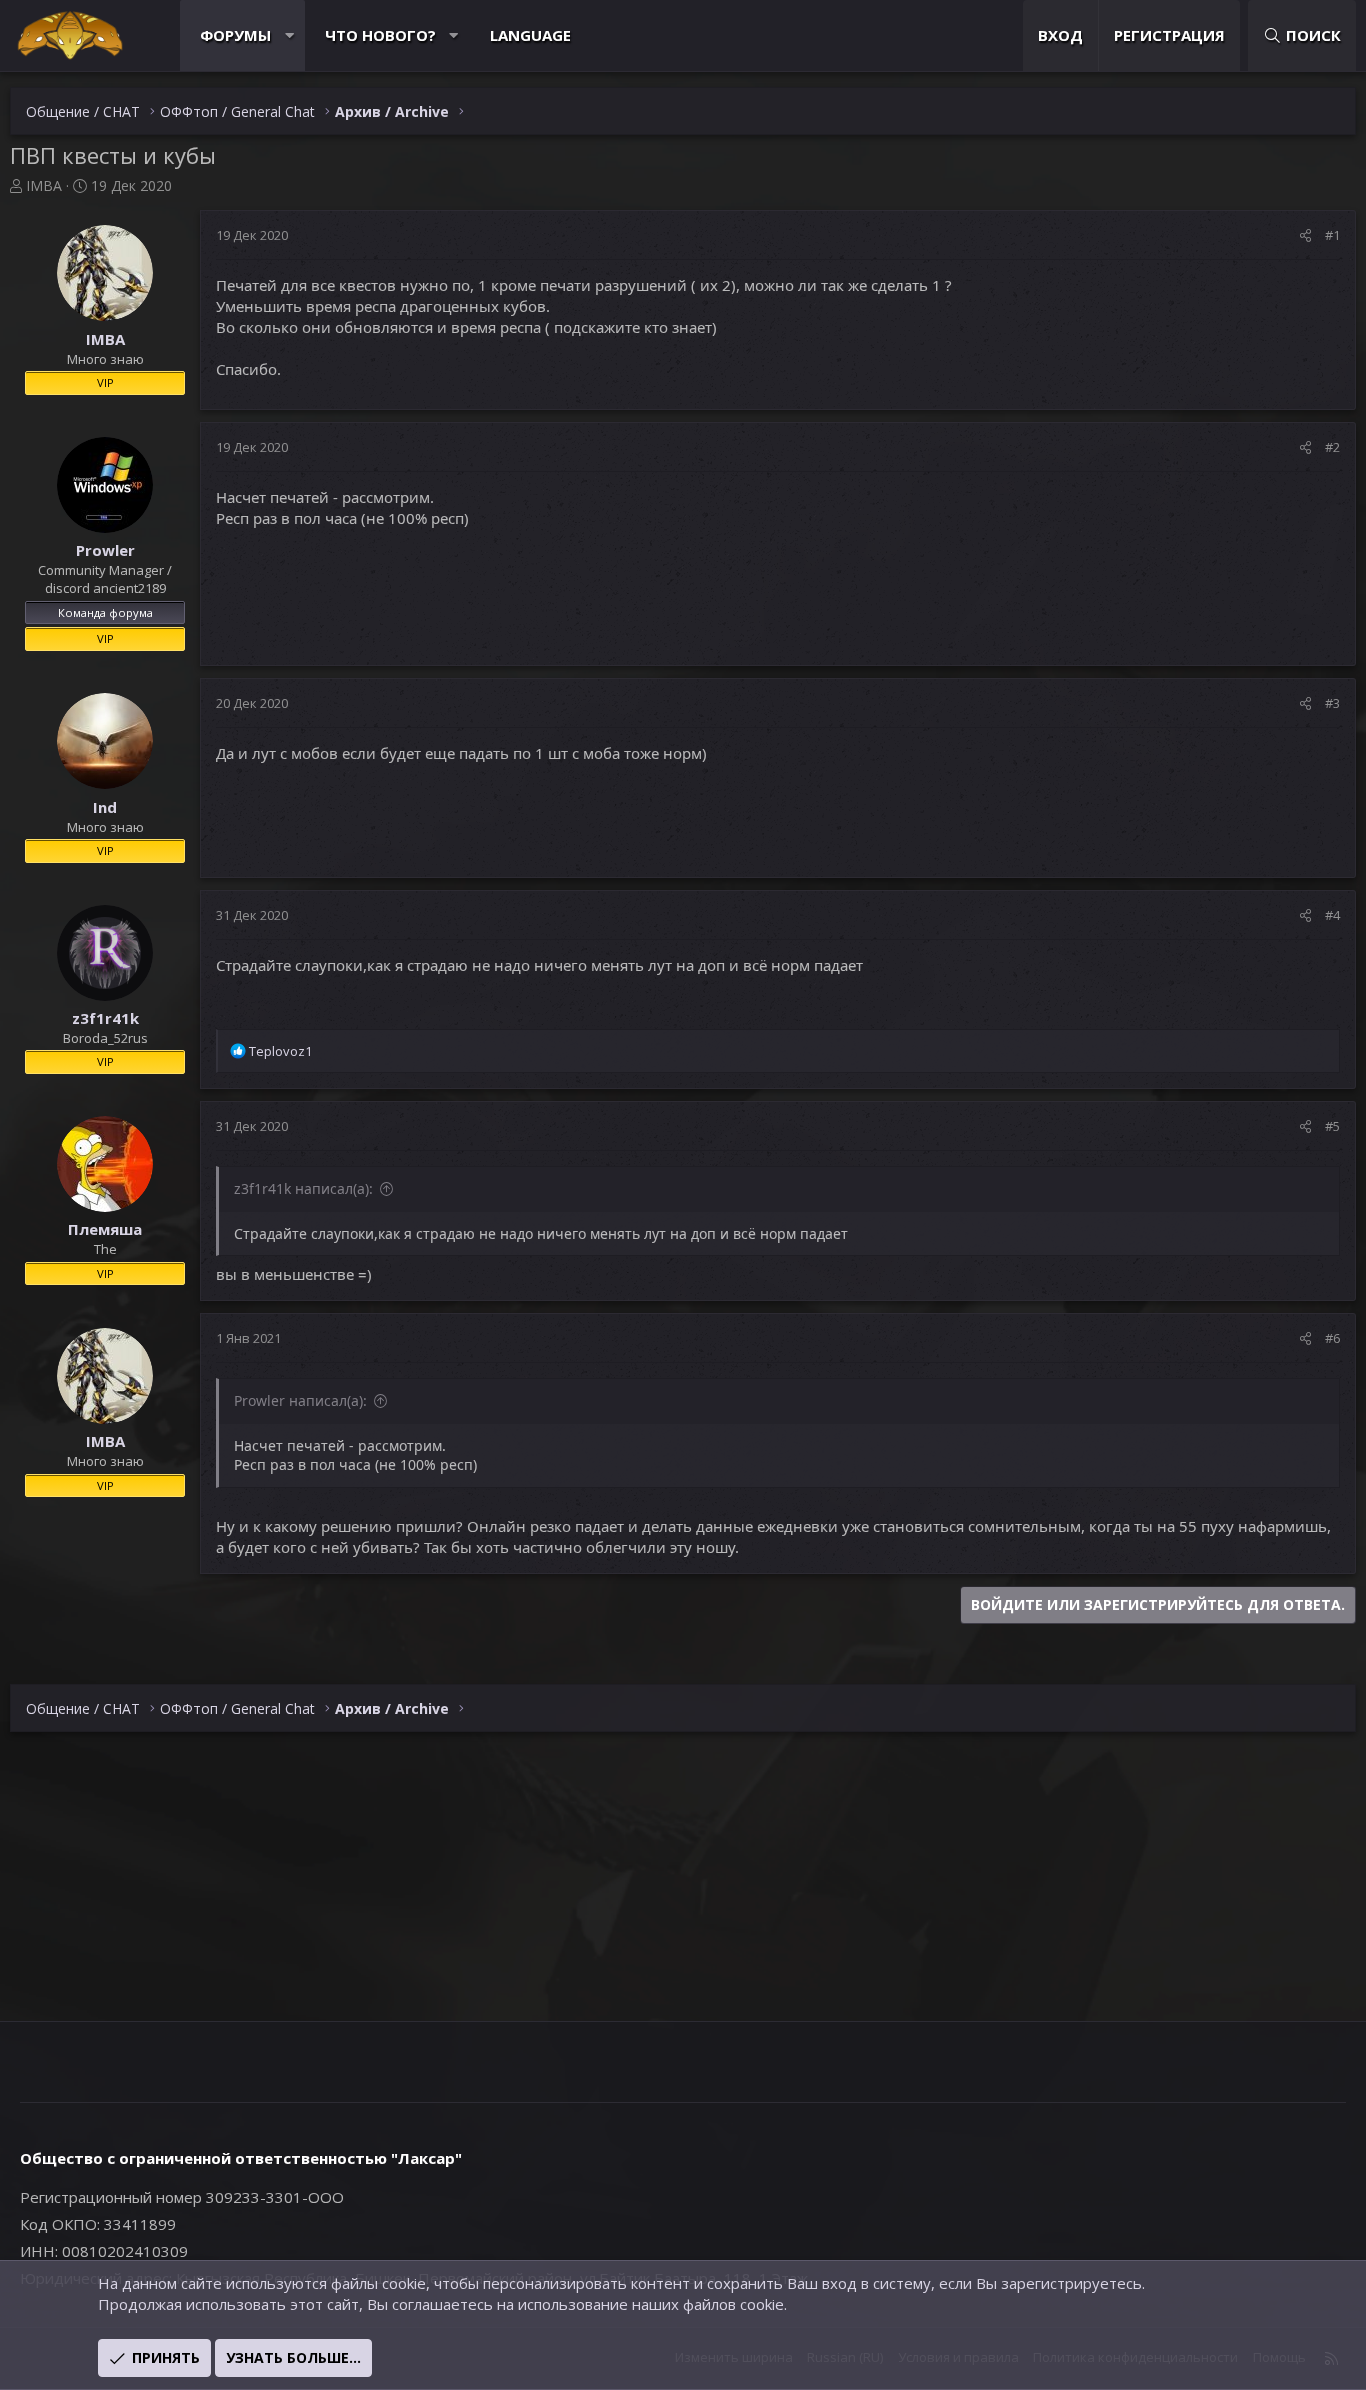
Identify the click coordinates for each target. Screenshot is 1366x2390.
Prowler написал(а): (300, 1400)
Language (530, 35)
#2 (1332, 447)
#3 (1332, 703)
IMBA (44, 185)
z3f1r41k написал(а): (303, 1188)
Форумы (235, 35)
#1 (1332, 235)
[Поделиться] (1305, 235)
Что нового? (380, 35)
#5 (1332, 1126)
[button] (289, 35)
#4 (1332, 915)
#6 (1332, 1338)
